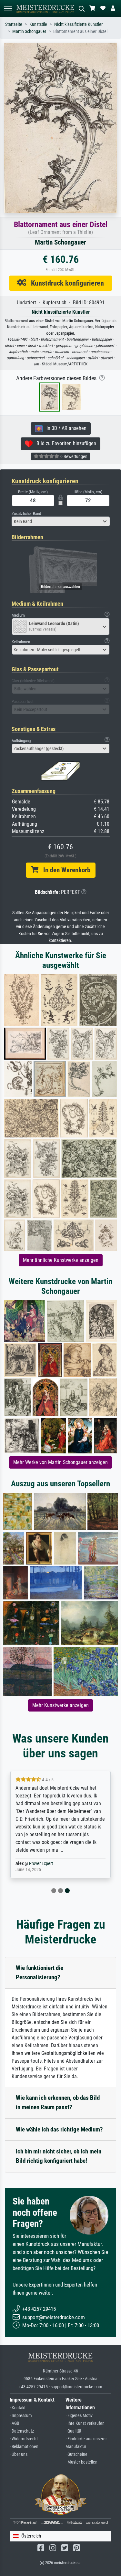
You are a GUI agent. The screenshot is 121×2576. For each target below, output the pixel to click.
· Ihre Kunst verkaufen (85, 2423)
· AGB (15, 2423)
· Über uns (19, 2454)
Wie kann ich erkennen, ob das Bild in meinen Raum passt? (58, 2102)
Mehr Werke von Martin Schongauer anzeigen (60, 1462)
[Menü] (8, 9)
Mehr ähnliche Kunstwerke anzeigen (61, 1260)
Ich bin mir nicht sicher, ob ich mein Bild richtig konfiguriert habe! (59, 2156)
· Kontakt (18, 2408)
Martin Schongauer (29, 31)
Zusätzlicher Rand (26, 513)
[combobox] (61, 521)
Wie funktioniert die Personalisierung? (40, 1973)
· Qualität (73, 2431)
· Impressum (21, 2416)
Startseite (14, 24)
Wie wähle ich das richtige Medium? (59, 2129)
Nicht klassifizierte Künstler (78, 24)
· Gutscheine (76, 2454)
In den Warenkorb (64, 870)
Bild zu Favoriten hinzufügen (64, 443)
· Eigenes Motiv (79, 2416)
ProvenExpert (41, 1864)
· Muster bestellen (81, 2462)
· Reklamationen (24, 2447)
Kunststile (38, 24)
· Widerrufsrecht (24, 2439)
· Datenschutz (22, 2431)
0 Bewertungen (73, 456)
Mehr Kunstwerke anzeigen (60, 1705)
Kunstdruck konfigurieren (65, 283)
